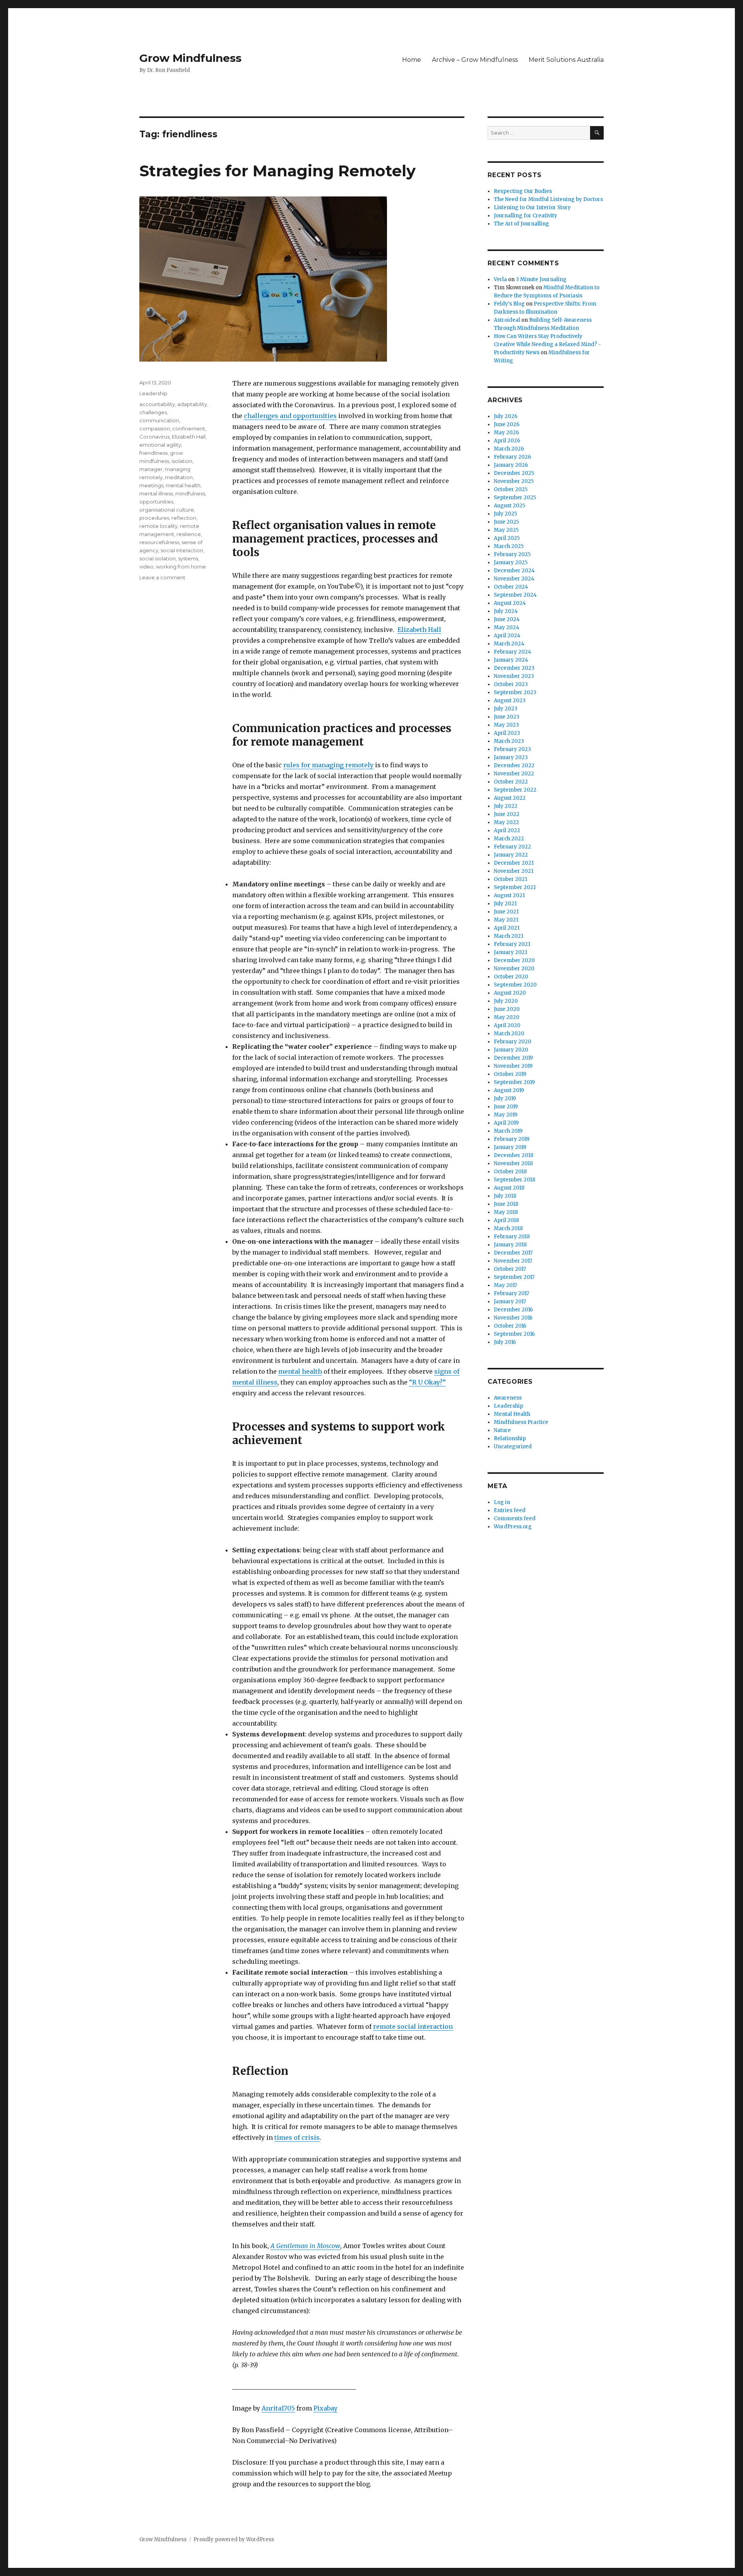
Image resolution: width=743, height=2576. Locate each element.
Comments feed (515, 1518)
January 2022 (511, 855)
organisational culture (167, 510)
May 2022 (506, 822)
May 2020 (507, 1017)
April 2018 (506, 1220)
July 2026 (506, 416)
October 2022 (511, 782)
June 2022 (507, 814)
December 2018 (514, 1155)
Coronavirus (154, 437)
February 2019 (512, 1139)
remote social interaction (413, 2026)
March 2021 (508, 936)
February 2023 (512, 749)
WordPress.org (513, 1527)
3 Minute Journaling (541, 279)
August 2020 (510, 993)
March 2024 (509, 644)
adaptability (192, 404)
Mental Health (512, 1414)
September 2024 (515, 595)
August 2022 (510, 798)
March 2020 (509, 1034)
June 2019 (506, 1107)
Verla (500, 279)
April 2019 (506, 1123)
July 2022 (506, 806)
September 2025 (515, 498)
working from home (181, 567)
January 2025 (511, 562)
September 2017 (514, 1277)
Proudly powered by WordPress (234, 2539)
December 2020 (514, 960)
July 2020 (506, 1001)
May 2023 (506, 725)
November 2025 (514, 481)
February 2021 (512, 944)
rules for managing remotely (328, 765)
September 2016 (514, 1334)
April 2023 (507, 733)
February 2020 (513, 1042)
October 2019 (510, 1074)
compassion (155, 428)
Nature (502, 1430)
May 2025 (506, 530)
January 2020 (511, 1050)
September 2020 (515, 985)
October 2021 (510, 879)
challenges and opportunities (290, 416)
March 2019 (508, 1131)
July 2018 (505, 1196)
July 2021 (505, 904)
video (146, 567)
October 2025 (511, 489)
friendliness (153, 453)
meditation (179, 477)
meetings (151, 485)
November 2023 (514, 676)
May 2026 (506, 433)
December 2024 (514, 571)
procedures (154, 518)
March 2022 (509, 839)
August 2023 (510, 701)
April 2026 (507, 441)
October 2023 (511, 684)
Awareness (508, 1398)
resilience (189, 534)
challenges (153, 412)
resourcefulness (159, 542)
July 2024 (506, 611)
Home (412, 60)
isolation (182, 461)
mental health (300, 1371)
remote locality (158, 526)
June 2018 (506, 1204)
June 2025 (506, 522)
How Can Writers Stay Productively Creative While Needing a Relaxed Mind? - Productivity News (547, 344)
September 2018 (514, 1180)
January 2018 (510, 1245)
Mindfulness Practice (521, 1422)
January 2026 (511, 465)
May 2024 (507, 627)
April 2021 (507, 928)
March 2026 (509, 449)
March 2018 (508, 1228)
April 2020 (507, 1025)
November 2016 (513, 1318)
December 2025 (514, 473)
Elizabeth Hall (419, 630)
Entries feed (510, 1510)
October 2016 (510, 1326)
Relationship (510, 1438)
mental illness (156, 493)
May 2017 (505, 1285)
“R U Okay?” (427, 1382)
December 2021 (514, 863)
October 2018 (510, 1172)
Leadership (153, 393)
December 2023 (514, 668)
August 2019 (509, 1090)
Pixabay (325, 2408)
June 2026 (507, 424)
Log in (502, 1502)
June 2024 (507, 619)
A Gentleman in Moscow (305, 2246)
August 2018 (509, 1188)
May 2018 (506, 1212)
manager (151, 469)
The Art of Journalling (521, 224)
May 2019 (506, 1115)
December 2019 (513, 1058)
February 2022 (512, 847)
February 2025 (512, 554)
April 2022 (507, 830)
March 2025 (509, 546)
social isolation (158, 558)
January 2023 (511, 757)
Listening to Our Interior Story (532, 207)
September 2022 (515, 790)
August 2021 (509, 895)
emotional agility (160, 445)
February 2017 (511, 1293)
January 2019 (510, 1147)
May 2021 (506, 920)
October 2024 (511, 587)
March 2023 (509, 741)
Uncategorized (513, 1447)
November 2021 (514, 871)
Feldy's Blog (509, 304)
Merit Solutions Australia (566, 60)
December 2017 (513, 1253)
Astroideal (507, 320)
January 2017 (510, 1302)
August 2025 (509, 506)
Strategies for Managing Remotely (277, 171)
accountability (157, 404)
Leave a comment (162, 577)
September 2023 (515, 692)
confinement (189, 428)
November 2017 (513, 1261)
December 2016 (513, 1310)
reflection (184, 518)
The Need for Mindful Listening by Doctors (548, 199)
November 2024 (514, 579)
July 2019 (505, 1099)
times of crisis (297, 2137)
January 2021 (510, 952)
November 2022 (514, 774)
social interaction (182, 550)
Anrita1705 (278, 2408)
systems (188, 558)
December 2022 (514, 766)
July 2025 (505, 514)
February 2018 (512, 1237)
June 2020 (507, 1009)
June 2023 (507, 717)
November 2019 (513, 1066)
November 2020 (514, 969)
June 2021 (506, 912)
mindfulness (190, 493)
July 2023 (506, 709)
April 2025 (507, 538)
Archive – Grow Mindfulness (475, 60)
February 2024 (513, 652)
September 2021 (515, 887)
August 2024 (510, 603)
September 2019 (514, 1082)
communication (159, 420)
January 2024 (511, 660)
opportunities (156, 502)
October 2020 (511, 977)
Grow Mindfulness (190, 58)
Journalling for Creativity (526, 216)
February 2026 (512, 457)
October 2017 (510, 1269)
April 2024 (507, 636)
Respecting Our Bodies (523, 191)
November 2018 (513, 1163)
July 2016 (505, 1342)
